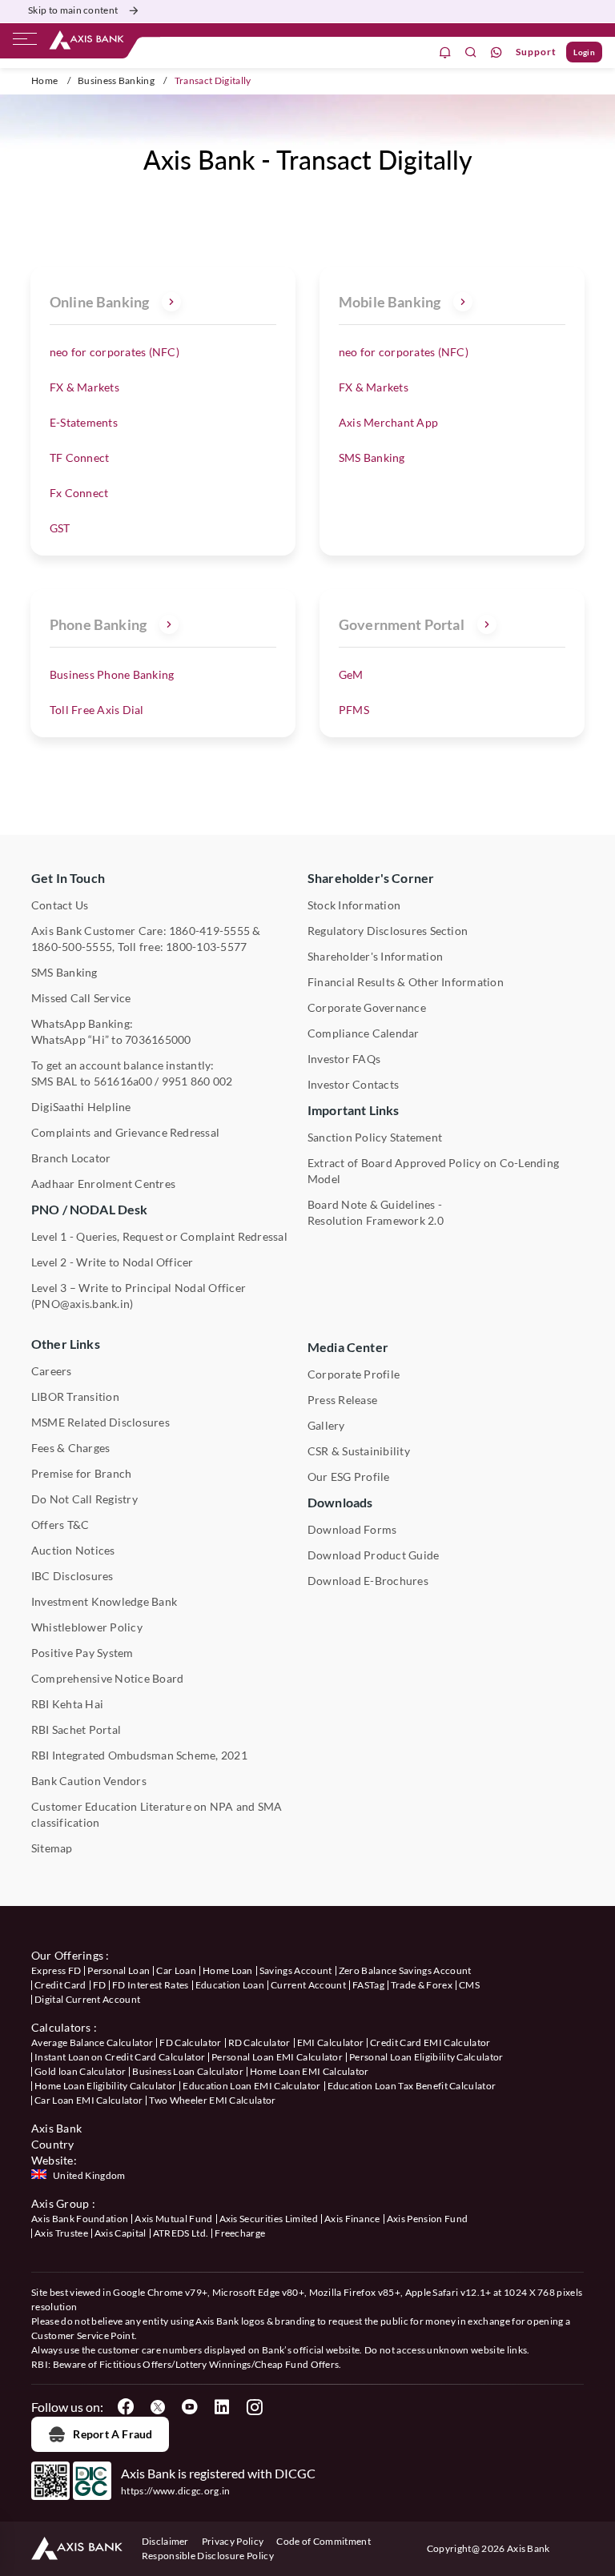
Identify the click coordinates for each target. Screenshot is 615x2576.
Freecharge (240, 2233)
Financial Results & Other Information (406, 982)
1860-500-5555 (72, 947)
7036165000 (158, 1039)
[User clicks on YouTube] (190, 2407)
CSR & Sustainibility (359, 1451)
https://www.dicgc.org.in (176, 2491)
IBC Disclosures (72, 1576)
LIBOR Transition (75, 1396)
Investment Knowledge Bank (104, 1601)
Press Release (342, 1400)
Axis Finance (352, 2219)
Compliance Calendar (364, 1033)
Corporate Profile (354, 1374)
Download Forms (352, 1529)
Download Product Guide (373, 1555)
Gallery (326, 1425)
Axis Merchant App (388, 422)
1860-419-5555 (209, 931)
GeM (351, 674)
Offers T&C (60, 1525)
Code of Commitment (324, 2541)
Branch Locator (71, 1158)
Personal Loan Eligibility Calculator (426, 2057)
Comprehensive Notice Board (107, 1678)
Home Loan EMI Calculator (310, 2071)
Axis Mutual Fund (173, 2219)
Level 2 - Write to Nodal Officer (113, 1262)
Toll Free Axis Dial (97, 710)
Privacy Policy (233, 2541)
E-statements (84, 422)
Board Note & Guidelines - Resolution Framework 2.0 (376, 1212)
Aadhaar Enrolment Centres (103, 1184)
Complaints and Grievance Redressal (125, 1132)
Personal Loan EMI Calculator (277, 2057)
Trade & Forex (422, 1985)
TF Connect (79, 457)
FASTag (368, 1985)
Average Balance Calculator (92, 2042)
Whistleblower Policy (87, 1627)
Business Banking (116, 80)
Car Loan (176, 1970)
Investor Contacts (353, 1084)
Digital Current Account (87, 1999)
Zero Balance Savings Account (405, 1970)
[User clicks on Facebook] (126, 2407)
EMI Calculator (330, 2042)
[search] (471, 52)
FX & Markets (84, 387)
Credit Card (60, 1985)
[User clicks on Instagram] (254, 2407)
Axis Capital (121, 2233)
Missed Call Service (81, 998)
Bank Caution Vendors (89, 1781)
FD (100, 1985)
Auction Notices (73, 1550)
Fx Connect (79, 493)
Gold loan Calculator (80, 2071)
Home (44, 80)
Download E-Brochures (368, 1581)
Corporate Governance (367, 1007)
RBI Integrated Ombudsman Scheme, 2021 (139, 1755)
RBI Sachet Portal (76, 1729)
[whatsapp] (496, 52)
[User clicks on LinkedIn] (222, 2407)
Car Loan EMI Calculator (88, 2100)
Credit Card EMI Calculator (430, 2042)
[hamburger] (25, 42)
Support (536, 52)
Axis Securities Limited (269, 2219)
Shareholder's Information (375, 956)
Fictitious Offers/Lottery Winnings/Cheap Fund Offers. (221, 2364)
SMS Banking (372, 457)
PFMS (354, 710)
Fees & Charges (70, 1448)
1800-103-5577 (206, 947)
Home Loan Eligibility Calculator (105, 2086)
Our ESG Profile (349, 1477)
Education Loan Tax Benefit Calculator (412, 2086)
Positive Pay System (82, 1653)
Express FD (56, 1970)
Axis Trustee (61, 2233)
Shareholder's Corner (371, 878)
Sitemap (52, 1848)
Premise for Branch (81, 1473)
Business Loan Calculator (188, 2071)
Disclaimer (165, 2541)
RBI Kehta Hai (67, 1704)
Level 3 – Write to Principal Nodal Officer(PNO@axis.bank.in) (139, 1296)
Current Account (308, 1985)
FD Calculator (190, 2042)
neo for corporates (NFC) (115, 352)
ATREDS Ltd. (181, 2233)
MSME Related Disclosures (100, 1422)
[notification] (445, 52)
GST (60, 528)
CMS (469, 1985)
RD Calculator (259, 2042)
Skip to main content (73, 10)
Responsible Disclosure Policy (208, 2556)
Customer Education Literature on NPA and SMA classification (157, 1814)
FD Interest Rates (150, 1985)
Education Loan (230, 1985)
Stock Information (354, 905)
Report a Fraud (113, 2434)
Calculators (61, 2027)
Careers (52, 1371)
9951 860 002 (197, 1081)
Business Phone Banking (112, 674)
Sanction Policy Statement (375, 1137)
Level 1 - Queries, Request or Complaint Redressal (159, 1236)
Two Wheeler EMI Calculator (212, 2100)
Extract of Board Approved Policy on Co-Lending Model (433, 1171)
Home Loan (228, 1970)
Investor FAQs (344, 1059)
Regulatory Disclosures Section (388, 931)
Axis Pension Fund (427, 2219)
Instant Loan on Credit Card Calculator (120, 2057)
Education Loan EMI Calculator (251, 2086)
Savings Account (296, 1970)
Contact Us (60, 905)
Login (584, 52)
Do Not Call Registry (84, 1499)
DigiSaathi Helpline (81, 1107)
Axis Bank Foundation (80, 2219)
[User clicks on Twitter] (158, 2407)
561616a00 (123, 1081)
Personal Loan (119, 1970)
